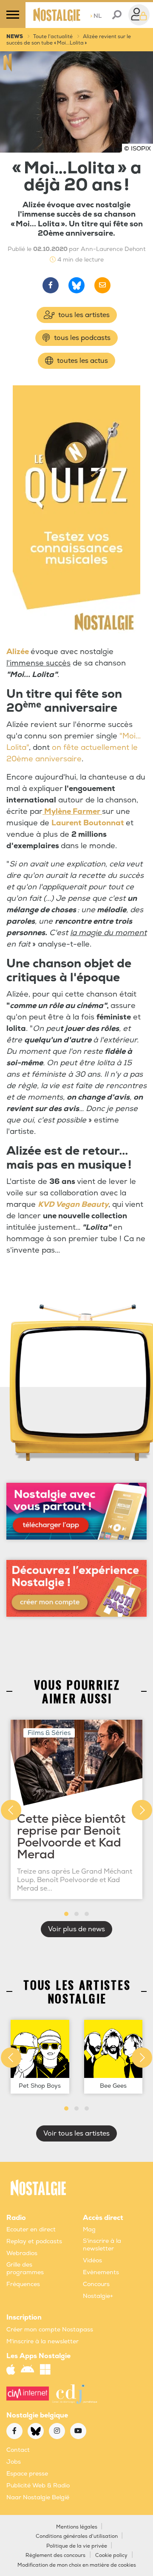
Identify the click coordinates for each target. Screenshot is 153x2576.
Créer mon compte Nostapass (50, 2330)
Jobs (14, 2462)
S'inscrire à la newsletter (102, 2245)
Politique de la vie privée (77, 2546)
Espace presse (27, 2474)
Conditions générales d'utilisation (77, 2536)
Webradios (22, 2253)
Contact (18, 2450)
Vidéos (92, 2260)
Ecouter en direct (31, 2229)
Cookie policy (111, 2555)
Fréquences (23, 2284)
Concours (96, 2284)
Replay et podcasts (34, 2241)
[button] (66, 1914)
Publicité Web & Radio (38, 2485)
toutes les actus (82, 361)
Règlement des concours (55, 2555)
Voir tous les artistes (76, 2133)
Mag (89, 2229)
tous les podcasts (81, 338)
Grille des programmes (25, 2268)
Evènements (101, 2272)
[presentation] (11, 1810)
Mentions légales (77, 2527)
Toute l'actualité (53, 37)
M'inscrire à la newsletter (42, 2341)
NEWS (15, 37)
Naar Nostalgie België (38, 2497)
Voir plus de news (76, 1929)
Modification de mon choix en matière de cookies (77, 2565)
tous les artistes (83, 315)
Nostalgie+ (98, 2296)
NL (96, 16)
